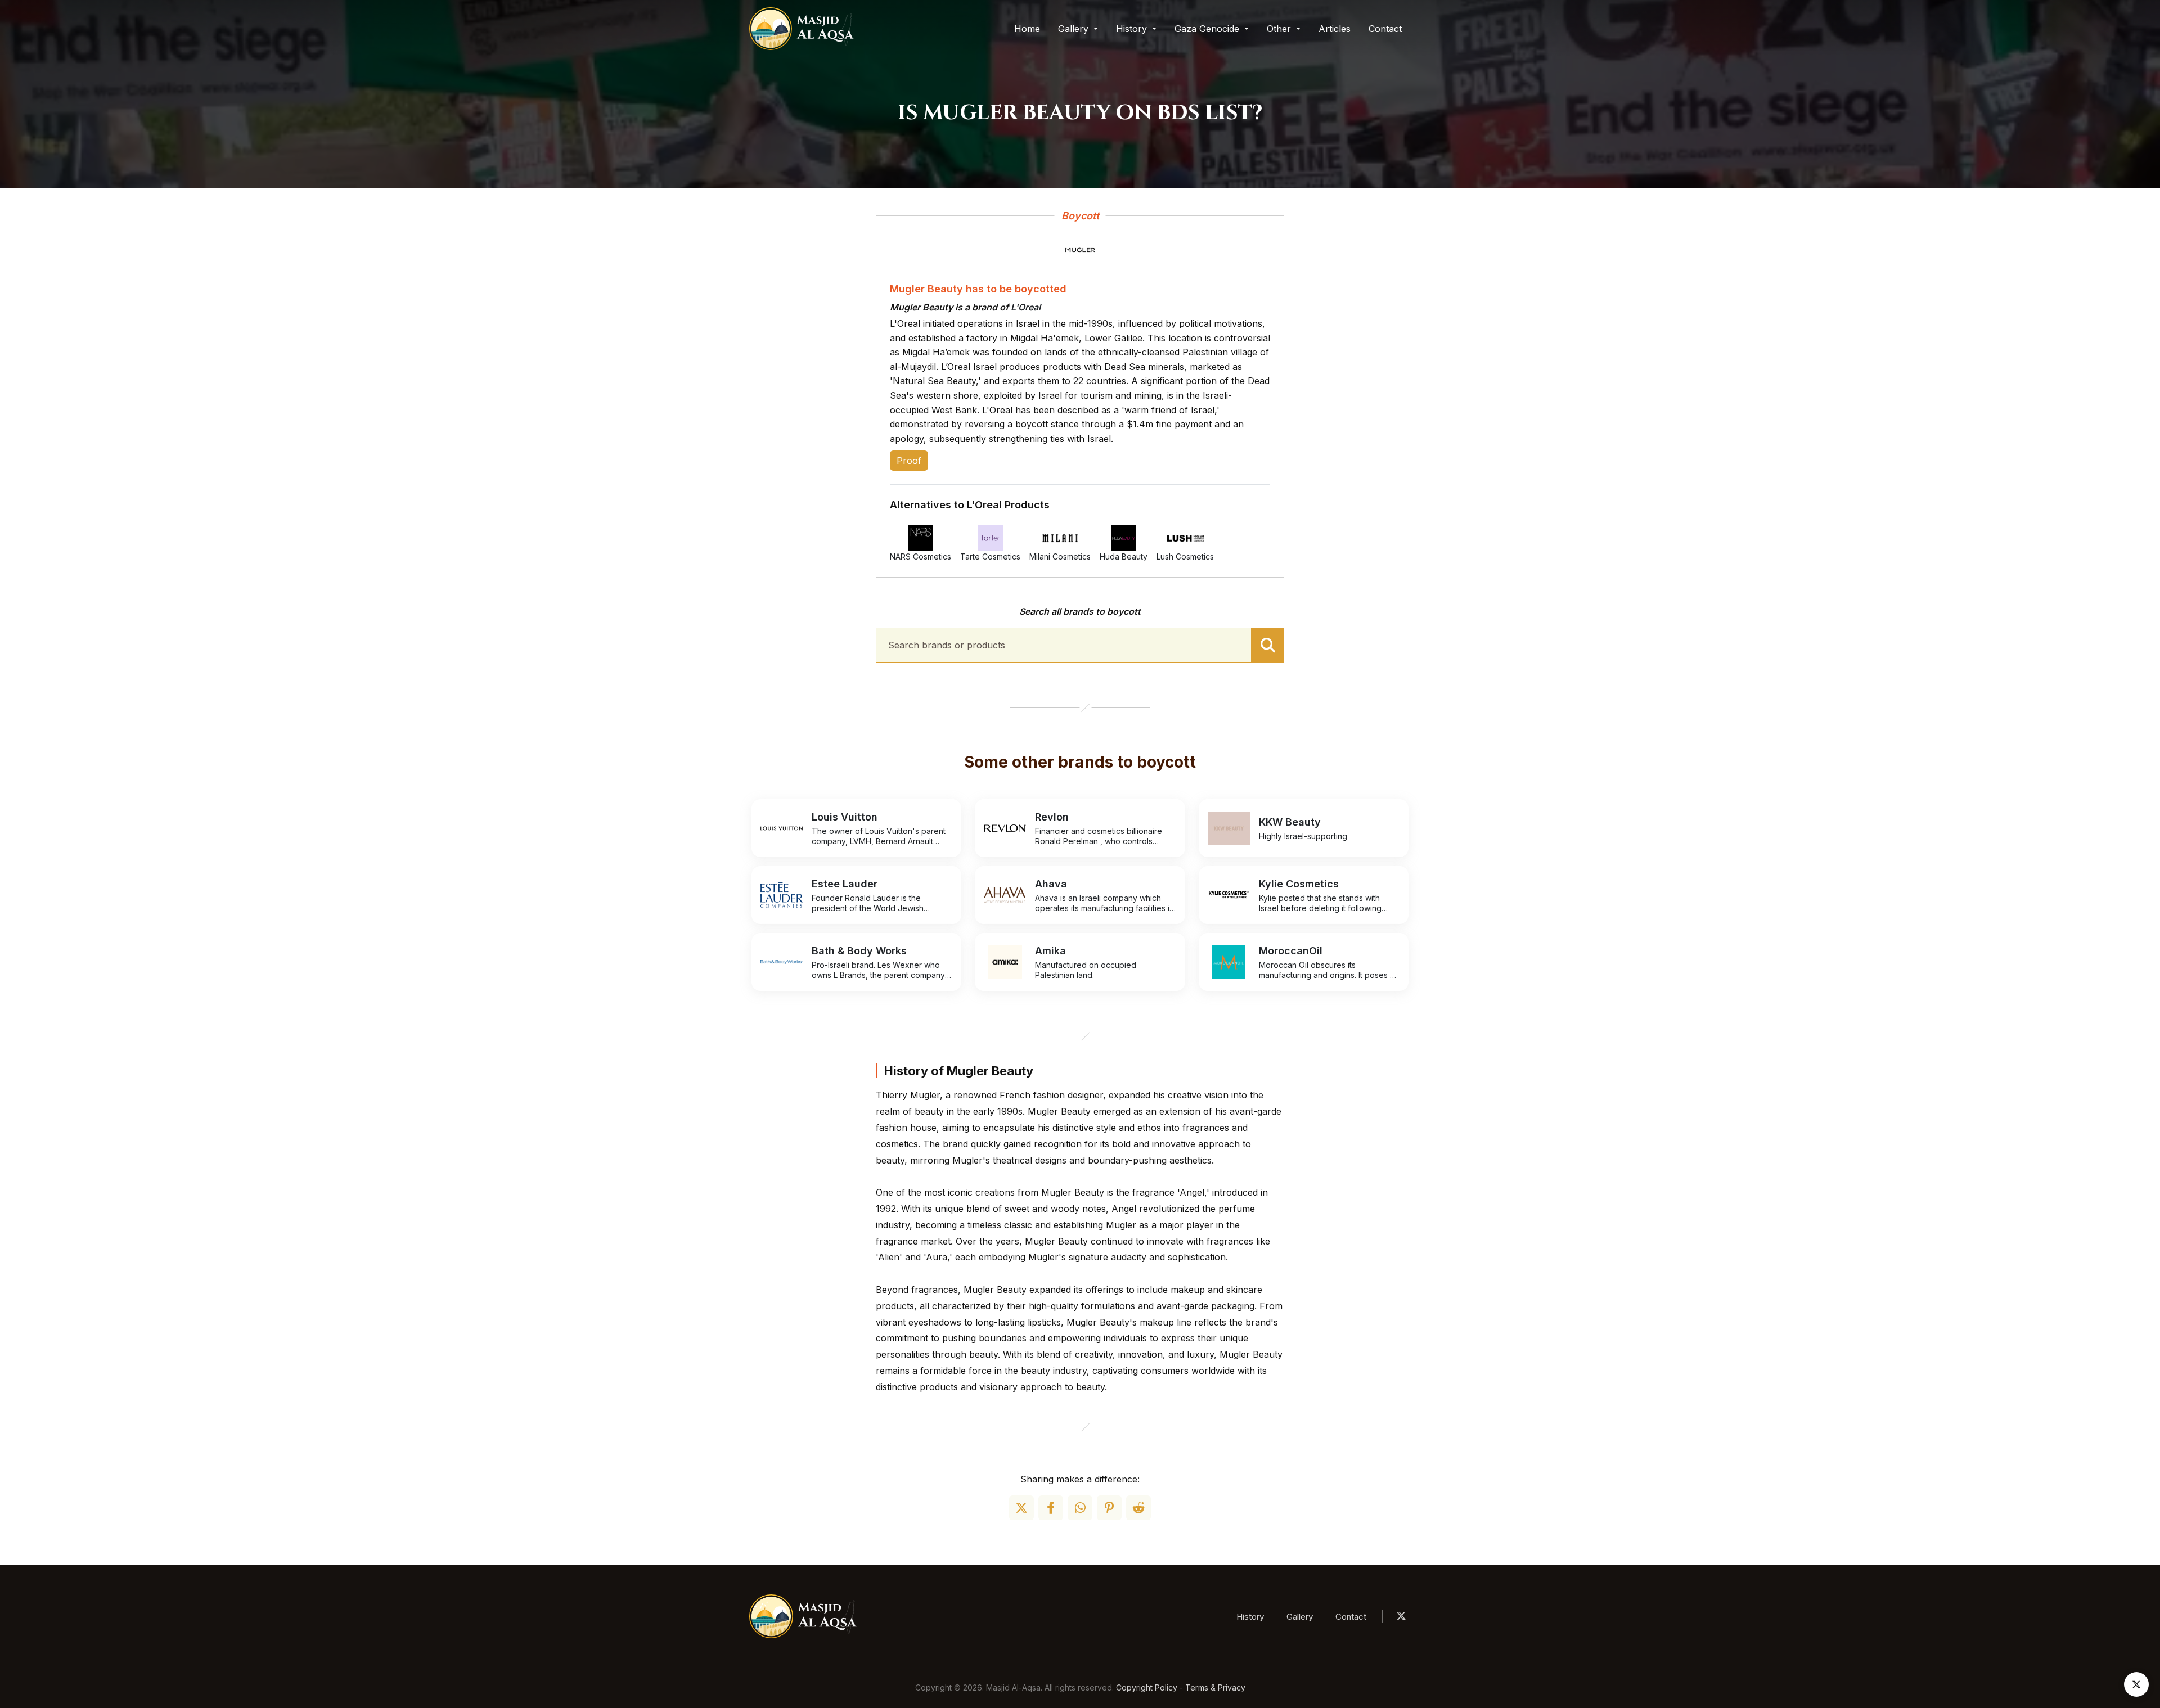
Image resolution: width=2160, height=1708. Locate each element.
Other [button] (1280, 29)
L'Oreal (1026, 307)
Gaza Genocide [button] (1208, 29)
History (1250, 1617)
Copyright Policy (1147, 1687)
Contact (1385, 29)
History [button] (1133, 29)
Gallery (1300, 1617)
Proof (909, 461)
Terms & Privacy (1215, 1687)
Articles (1335, 29)
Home (1027, 29)
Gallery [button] (1075, 29)
